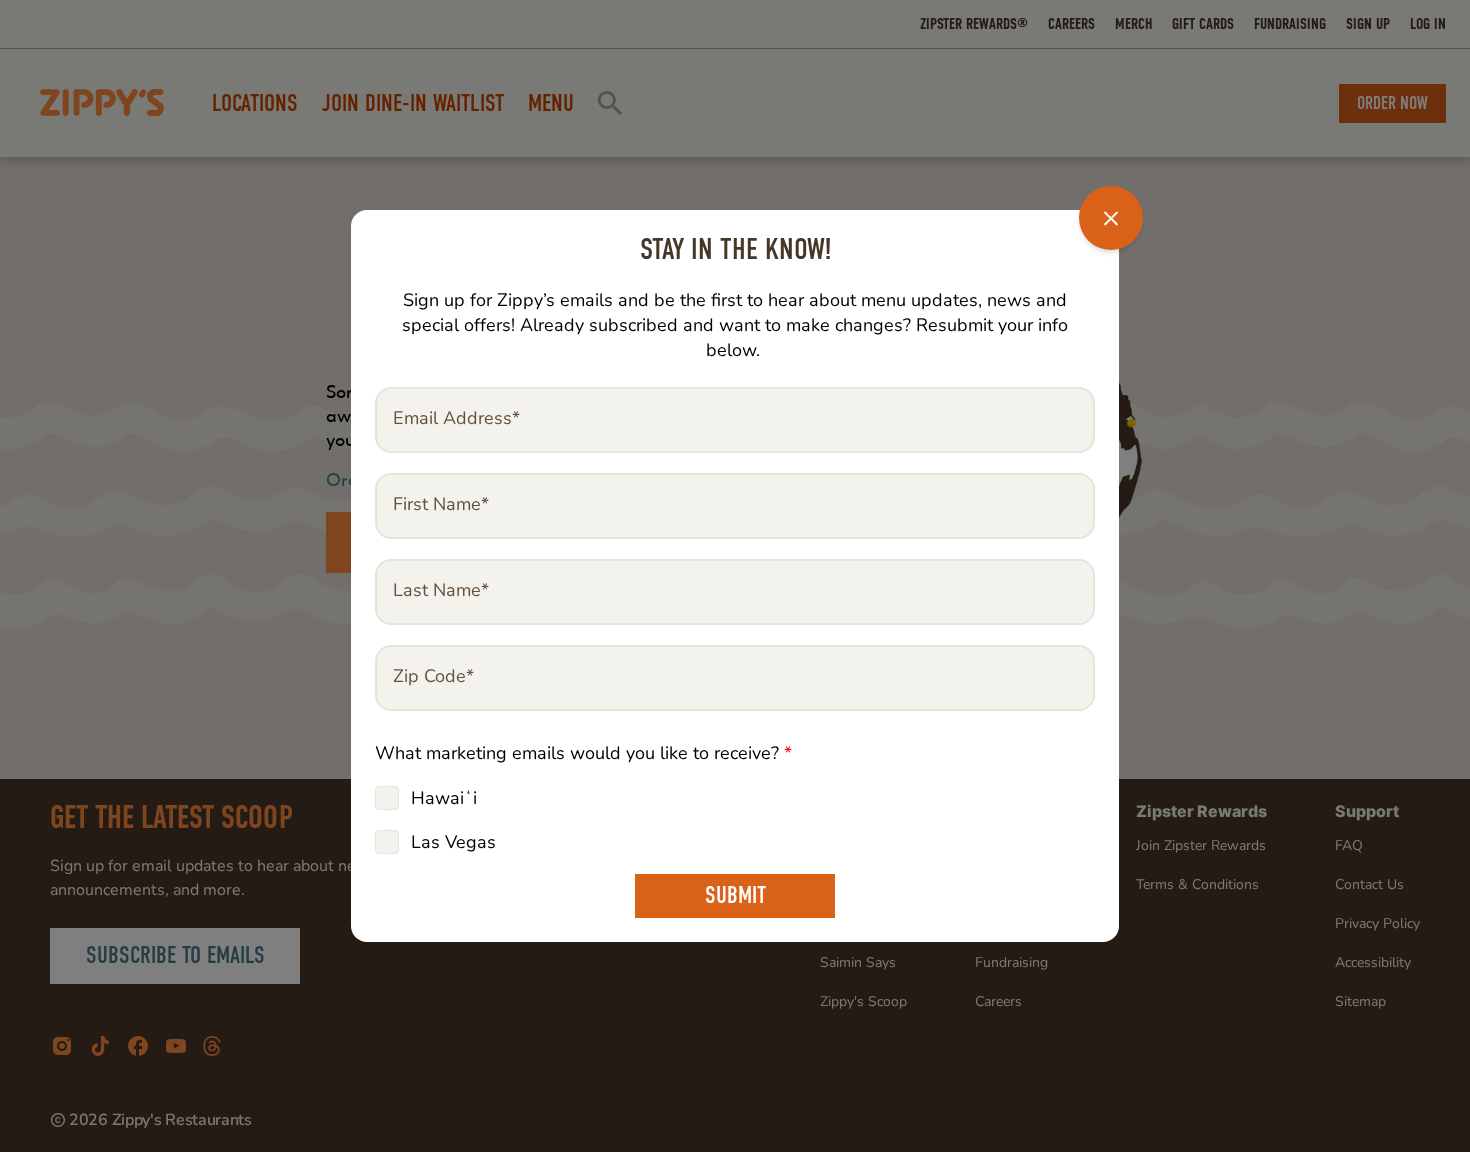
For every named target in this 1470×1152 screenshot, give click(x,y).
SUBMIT (735, 895)
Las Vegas (453, 842)
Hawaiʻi (444, 798)
